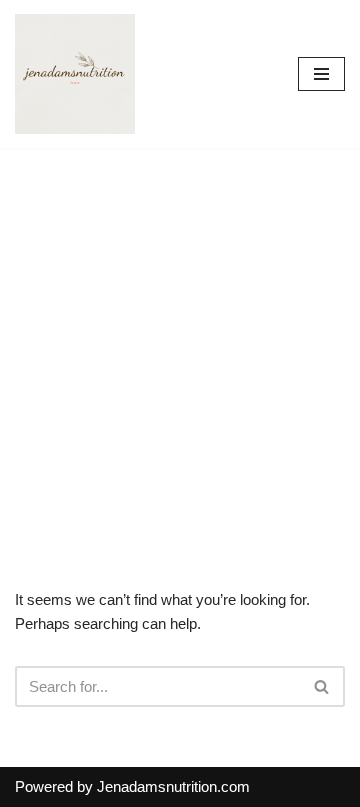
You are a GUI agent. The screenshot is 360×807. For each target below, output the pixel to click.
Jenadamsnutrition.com (173, 786)
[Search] (322, 686)
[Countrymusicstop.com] (75, 74)
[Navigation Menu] (321, 74)
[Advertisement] (180, 338)
